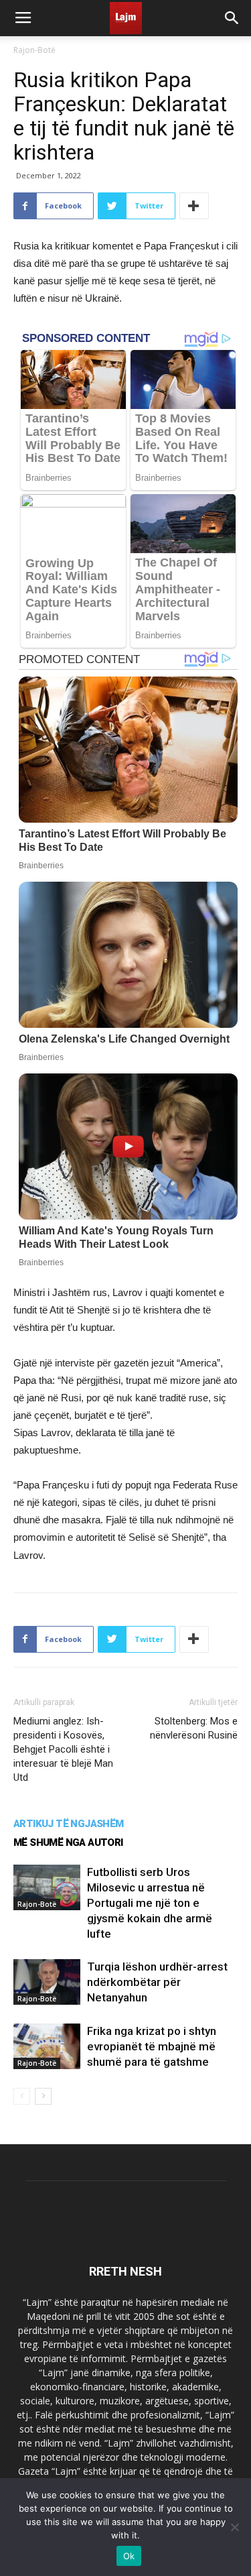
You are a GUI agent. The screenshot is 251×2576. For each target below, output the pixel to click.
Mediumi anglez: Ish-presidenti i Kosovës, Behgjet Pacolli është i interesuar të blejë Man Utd (63, 1749)
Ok (129, 2556)
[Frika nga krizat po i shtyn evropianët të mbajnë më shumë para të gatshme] (47, 2047)
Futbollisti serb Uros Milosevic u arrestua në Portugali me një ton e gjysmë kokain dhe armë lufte (150, 1903)
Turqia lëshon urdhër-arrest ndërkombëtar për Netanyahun (157, 1982)
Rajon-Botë (34, 50)
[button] (232, 18)
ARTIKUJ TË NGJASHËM (69, 1824)
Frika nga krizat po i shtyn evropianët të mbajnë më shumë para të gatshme (152, 2046)
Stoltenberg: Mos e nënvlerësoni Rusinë (194, 1728)
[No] (234, 2527)
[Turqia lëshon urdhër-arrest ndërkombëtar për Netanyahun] (47, 1982)
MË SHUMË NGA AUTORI (68, 1842)
